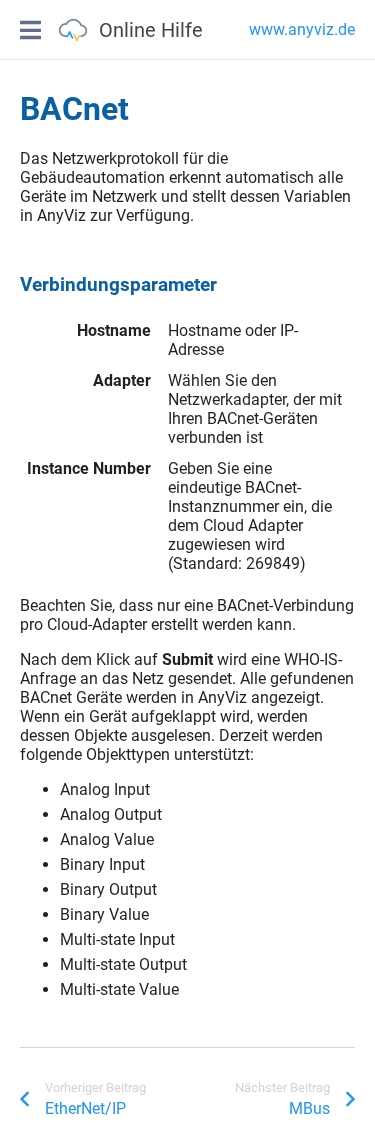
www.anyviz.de (302, 29)
